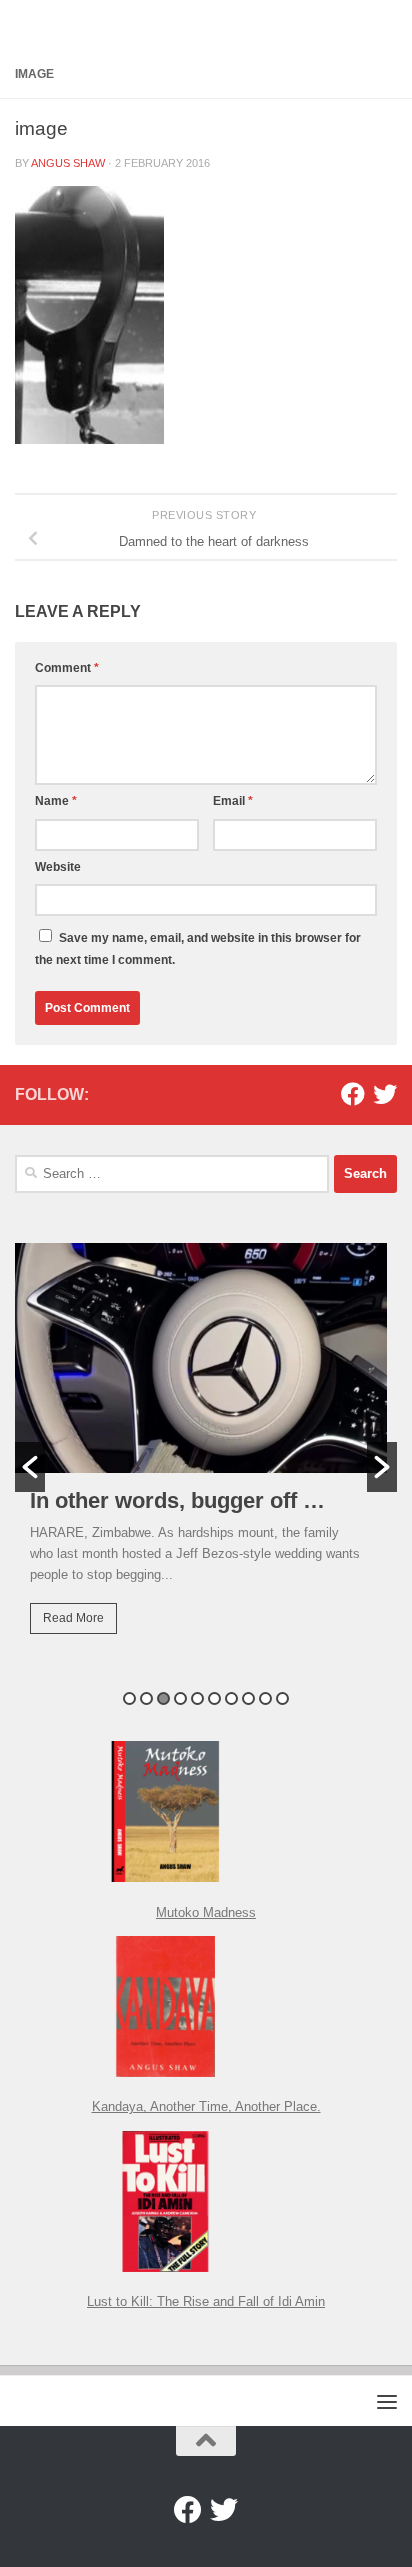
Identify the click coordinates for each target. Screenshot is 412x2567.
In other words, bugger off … (177, 1500)
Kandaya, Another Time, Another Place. (206, 2106)
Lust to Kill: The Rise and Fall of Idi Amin (206, 2301)
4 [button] (180, 1698)
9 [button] (265, 1698)
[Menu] (387, 2401)
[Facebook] (353, 1094)
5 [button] (197, 1698)
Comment (67, 668)
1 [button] (129, 1698)
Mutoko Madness (206, 1912)
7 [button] (231, 1698)
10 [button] (282, 1698)
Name (56, 801)
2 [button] (146, 1698)
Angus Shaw (68, 163)
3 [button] (163, 1698)
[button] (30, 1467)
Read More (73, 1618)
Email (233, 801)
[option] (206, 1453)
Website (58, 867)
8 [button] (248, 1698)
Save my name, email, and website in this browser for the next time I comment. (198, 949)
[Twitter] (385, 1094)
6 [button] (214, 1698)
